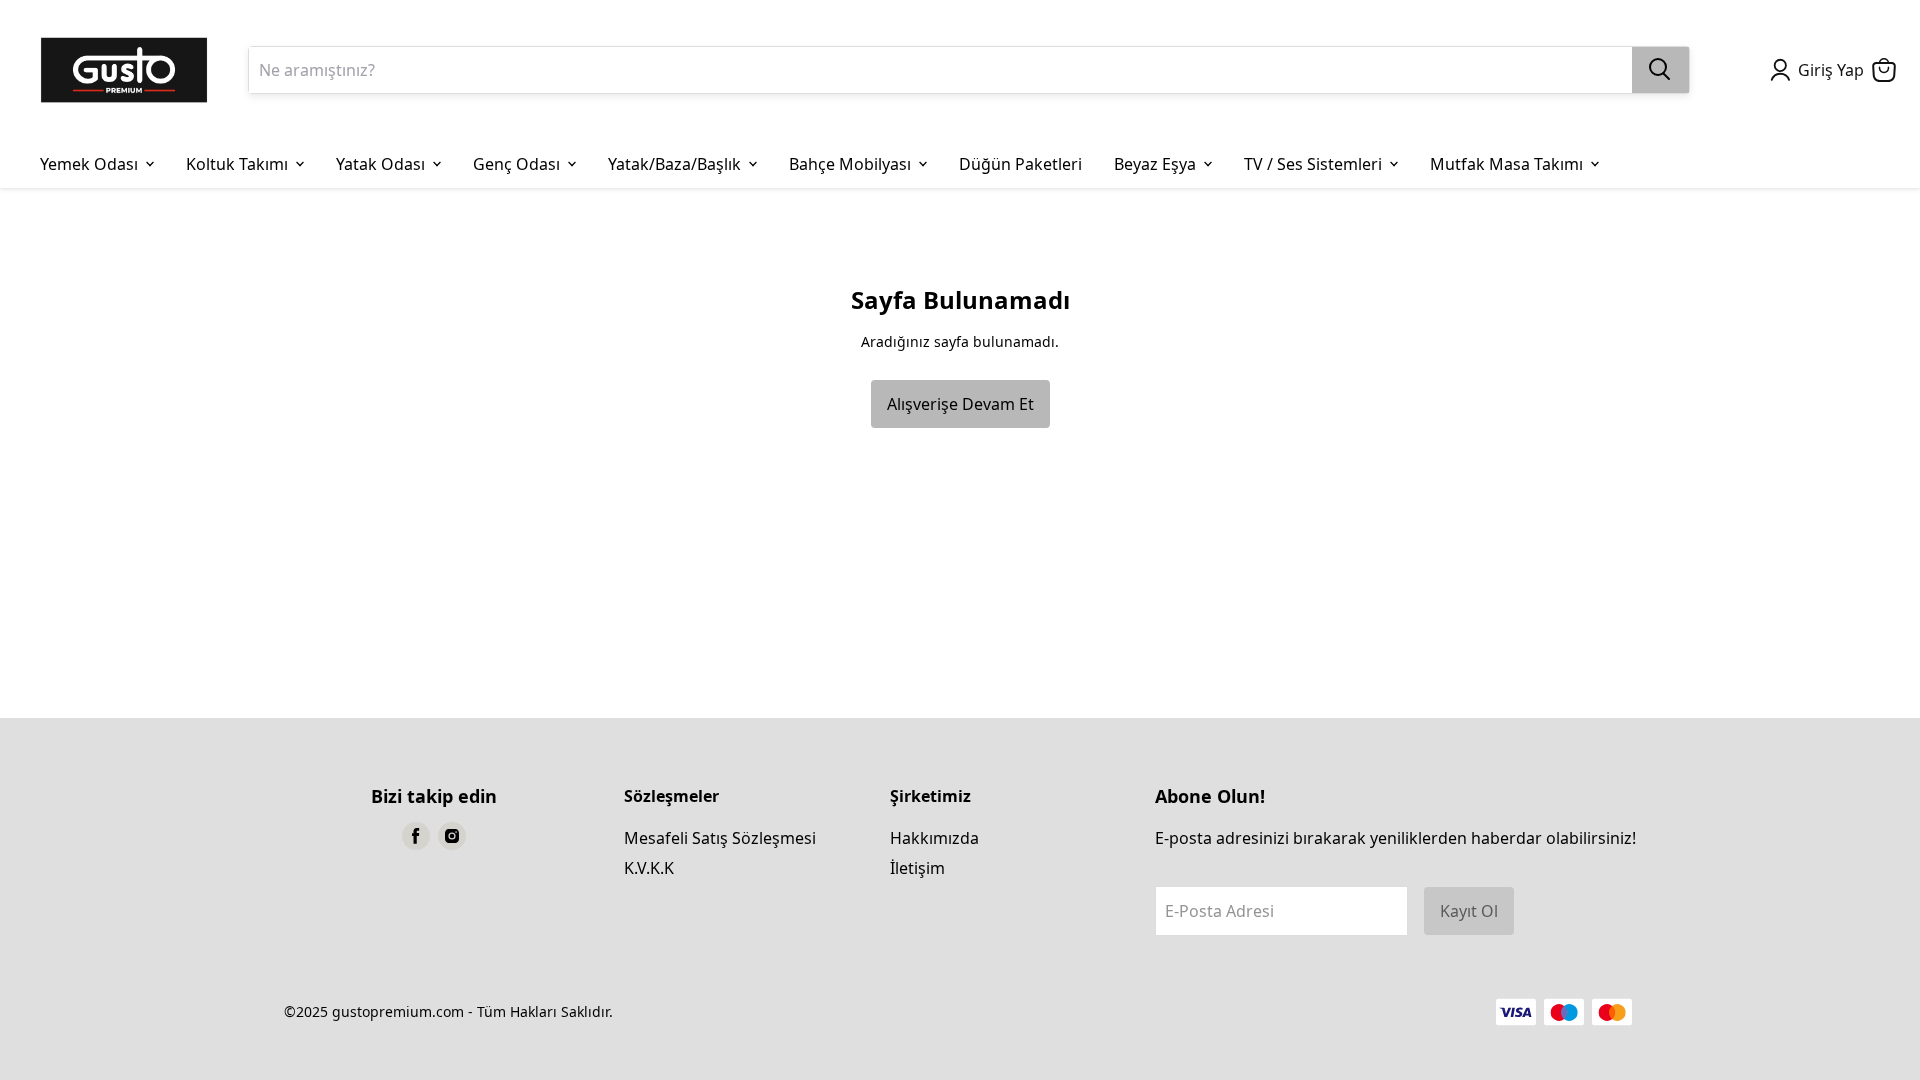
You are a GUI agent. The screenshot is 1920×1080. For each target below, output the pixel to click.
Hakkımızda (934, 838)
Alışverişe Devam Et (960, 404)
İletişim (917, 868)
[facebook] (416, 836)
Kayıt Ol (1469, 911)
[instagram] (452, 836)
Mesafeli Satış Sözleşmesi (720, 838)
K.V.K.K (649, 868)
